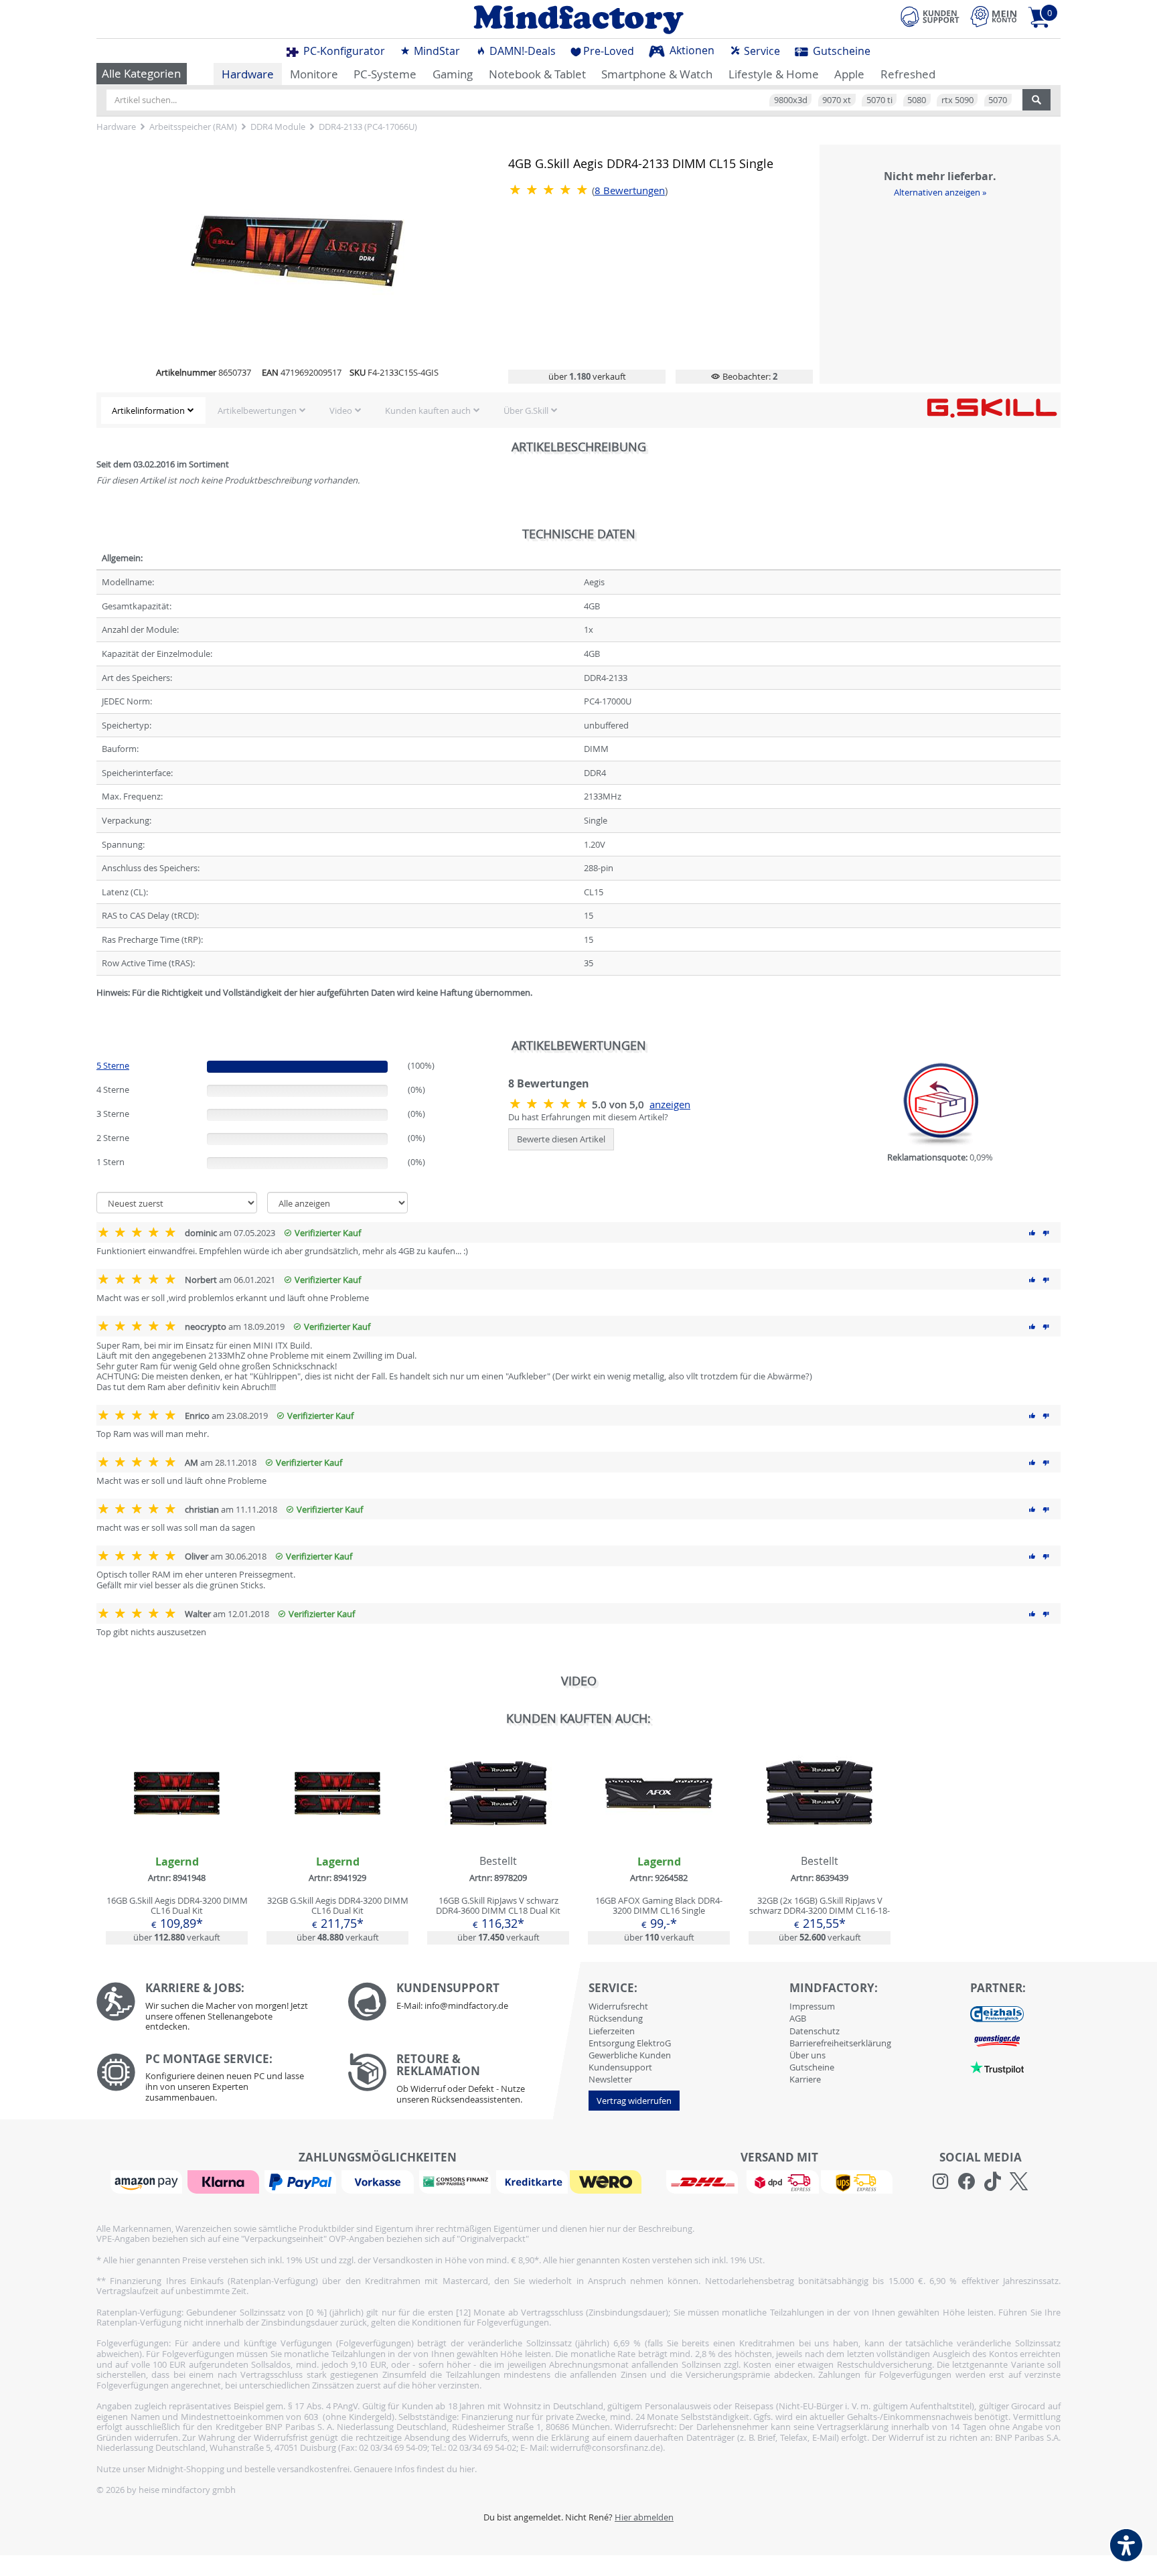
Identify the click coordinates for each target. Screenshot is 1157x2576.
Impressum (812, 2006)
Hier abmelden (644, 2517)
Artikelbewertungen (257, 410)
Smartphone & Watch (657, 74)
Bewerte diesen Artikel (561, 1139)
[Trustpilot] (997, 2066)
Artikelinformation (148, 410)
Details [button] (177, 1825)
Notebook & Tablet (537, 74)
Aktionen (691, 50)
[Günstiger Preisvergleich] (997, 2040)
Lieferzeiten (612, 2031)
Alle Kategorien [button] (141, 73)
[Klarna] (225, 2181)
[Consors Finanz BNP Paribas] (457, 2181)
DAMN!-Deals (521, 51)
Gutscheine (840, 51)
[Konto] (994, 16)
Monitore (314, 74)
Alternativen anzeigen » (940, 192)
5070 (998, 100)
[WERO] (607, 2181)
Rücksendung (616, 2018)
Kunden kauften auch (428, 410)
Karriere (805, 2079)
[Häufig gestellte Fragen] (463, 2001)
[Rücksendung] (463, 2082)
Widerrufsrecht (618, 2006)
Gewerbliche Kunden (630, 2055)
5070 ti (879, 100)
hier (467, 2469)
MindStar (436, 51)
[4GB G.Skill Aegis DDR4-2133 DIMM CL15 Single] (297, 252)
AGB (798, 2018)
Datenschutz (815, 2031)
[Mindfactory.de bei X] (1019, 2182)
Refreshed (908, 74)
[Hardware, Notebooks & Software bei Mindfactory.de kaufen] (578, 19)
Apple (849, 74)
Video (341, 410)
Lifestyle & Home (774, 74)
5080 (917, 100)
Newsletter (610, 2079)
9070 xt (837, 100)
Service (761, 51)
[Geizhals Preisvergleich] (997, 2013)
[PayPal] (302, 2181)
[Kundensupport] (930, 15)
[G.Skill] (992, 407)
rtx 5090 (957, 100)
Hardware (248, 74)
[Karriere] (212, 2010)
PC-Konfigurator (343, 51)
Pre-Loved (609, 51)
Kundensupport (620, 2067)
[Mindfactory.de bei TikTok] (993, 2182)
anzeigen (670, 1105)
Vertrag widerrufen (634, 2101)
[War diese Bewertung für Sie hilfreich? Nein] (1046, 1233)
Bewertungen (630, 191)
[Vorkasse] (379, 2181)
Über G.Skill (526, 410)
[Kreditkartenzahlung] (532, 2181)
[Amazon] (148, 2181)
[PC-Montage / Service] (212, 2081)
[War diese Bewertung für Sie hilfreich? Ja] (1032, 1233)
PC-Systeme (385, 74)
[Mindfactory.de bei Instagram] (940, 2182)
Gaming (453, 74)
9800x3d (791, 100)
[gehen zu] (97, 1008)
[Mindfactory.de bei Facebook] (967, 2182)
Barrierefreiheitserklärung (840, 2043)
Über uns (807, 2055)
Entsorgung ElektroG (630, 2043)
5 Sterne (113, 1065)
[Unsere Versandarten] (779, 2181)
